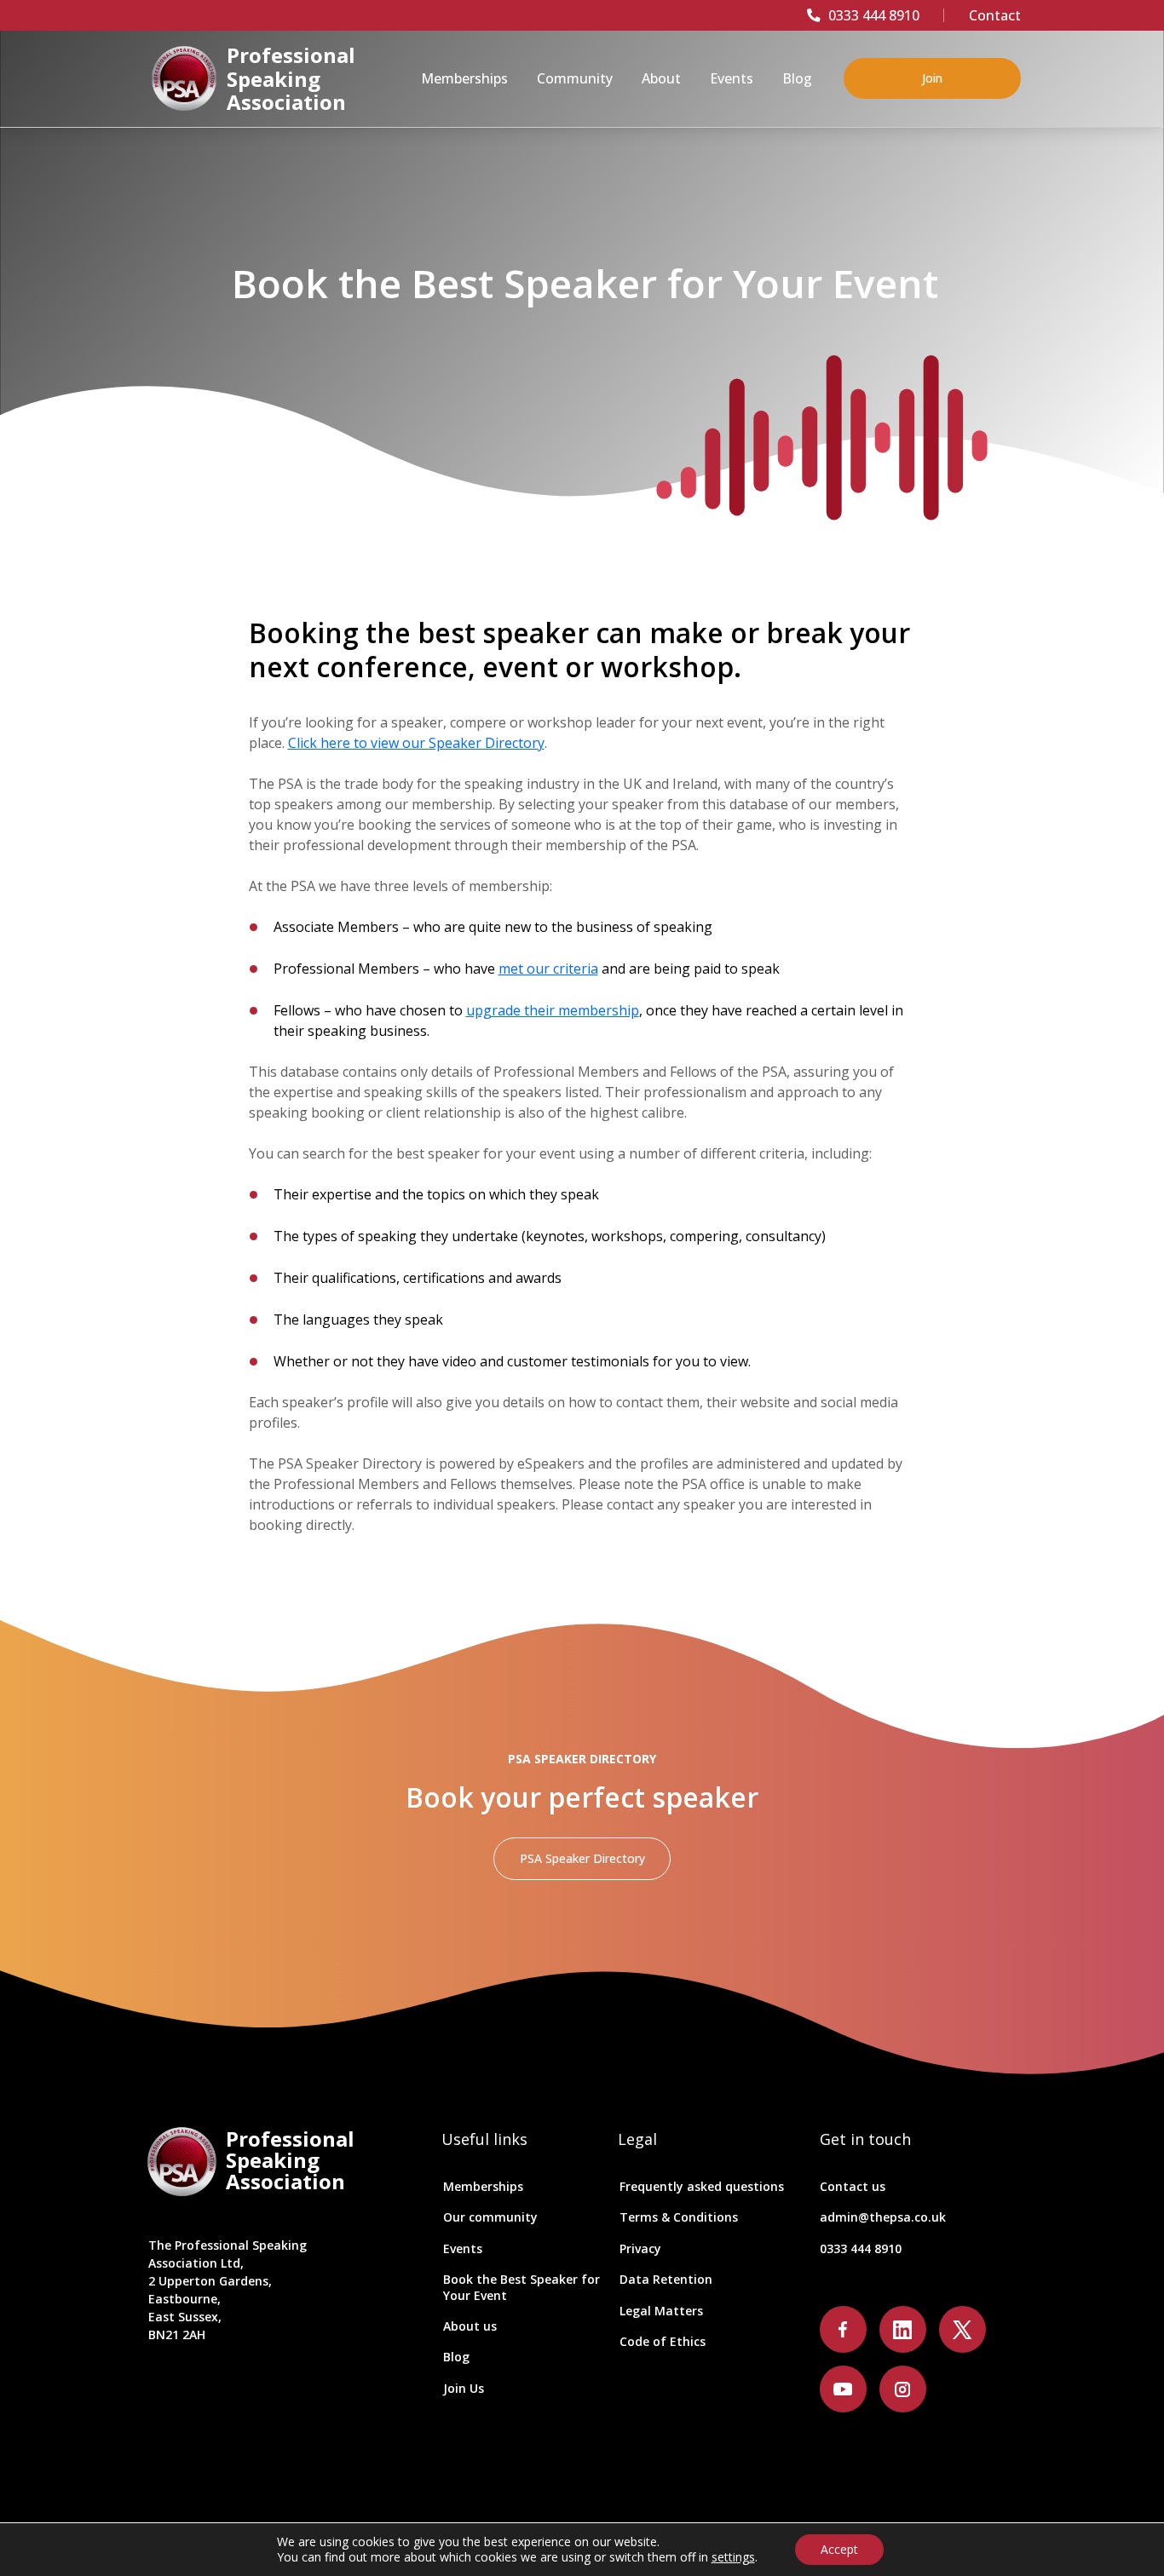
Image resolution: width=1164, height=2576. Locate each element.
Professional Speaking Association (291, 79)
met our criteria (548, 969)
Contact (995, 15)
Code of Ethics (663, 2341)
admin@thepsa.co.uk (883, 2217)
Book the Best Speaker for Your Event (521, 2287)
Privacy (640, 2248)
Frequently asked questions (702, 2186)
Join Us (464, 2388)
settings (733, 2557)
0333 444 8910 (874, 15)
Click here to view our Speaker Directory (416, 743)
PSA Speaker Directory (582, 1858)
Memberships (483, 2186)
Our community (490, 2217)
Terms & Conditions (679, 2217)
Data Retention (666, 2279)
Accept (839, 2549)
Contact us (853, 2186)
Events (463, 2248)
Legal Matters (661, 2311)
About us (470, 2326)
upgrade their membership (553, 1010)
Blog (456, 2357)
